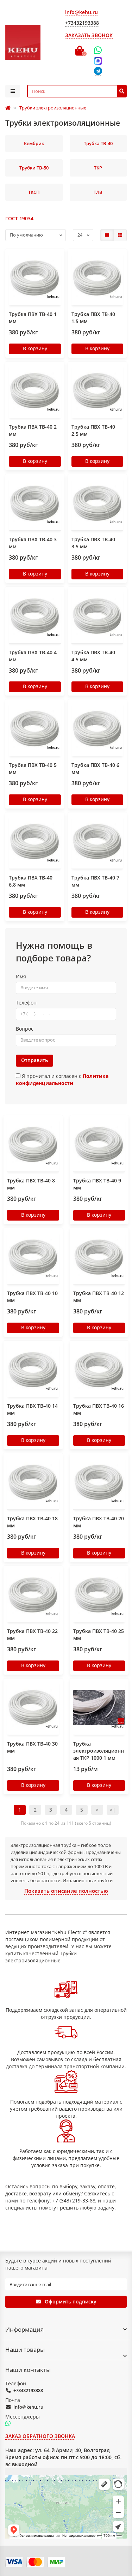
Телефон (26, 1003)
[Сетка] (107, 235)
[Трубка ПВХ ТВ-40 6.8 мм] (35, 841)
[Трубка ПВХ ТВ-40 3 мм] (35, 503)
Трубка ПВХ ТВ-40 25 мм (99, 1635)
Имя (21, 976)
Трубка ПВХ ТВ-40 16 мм (99, 1409)
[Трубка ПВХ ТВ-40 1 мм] (35, 278)
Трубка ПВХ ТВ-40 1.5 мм (93, 318)
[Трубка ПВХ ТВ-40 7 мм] (98, 841)
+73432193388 (28, 2390)
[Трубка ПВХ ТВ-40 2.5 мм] (98, 390)
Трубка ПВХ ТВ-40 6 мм (95, 768)
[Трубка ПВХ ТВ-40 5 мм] (35, 728)
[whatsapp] (8, 2424)
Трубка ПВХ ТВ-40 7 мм (95, 881)
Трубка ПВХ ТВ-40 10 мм (32, 1297)
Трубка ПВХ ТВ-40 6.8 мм (31, 881)
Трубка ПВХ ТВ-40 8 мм (31, 1184)
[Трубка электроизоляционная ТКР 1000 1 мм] (99, 1707)
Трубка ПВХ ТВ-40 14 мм (32, 1409)
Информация (24, 2329)
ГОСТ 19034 (19, 218)
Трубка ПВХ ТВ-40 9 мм (97, 1184)
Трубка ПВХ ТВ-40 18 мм (32, 1522)
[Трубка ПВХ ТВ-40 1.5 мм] (98, 278)
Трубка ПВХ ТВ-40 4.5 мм (93, 656)
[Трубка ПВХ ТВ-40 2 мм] (35, 390)
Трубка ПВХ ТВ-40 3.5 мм (93, 543)
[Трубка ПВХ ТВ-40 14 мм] (33, 1370)
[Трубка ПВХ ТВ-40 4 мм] (35, 616)
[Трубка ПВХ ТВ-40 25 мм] (99, 1595)
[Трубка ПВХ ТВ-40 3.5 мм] (98, 503)
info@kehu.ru (28, 2407)
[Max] (98, 61)
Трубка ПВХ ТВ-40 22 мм (32, 1635)
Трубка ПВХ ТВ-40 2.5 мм (93, 430)
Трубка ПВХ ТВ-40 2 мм (33, 430)
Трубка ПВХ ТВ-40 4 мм (33, 656)
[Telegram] (98, 71)
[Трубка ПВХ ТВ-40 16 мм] (99, 1370)
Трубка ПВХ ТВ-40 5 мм (33, 768)
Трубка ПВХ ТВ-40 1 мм (33, 318)
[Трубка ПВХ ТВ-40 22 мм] (33, 1595)
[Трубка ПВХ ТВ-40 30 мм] (33, 1707)
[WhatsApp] (98, 50)
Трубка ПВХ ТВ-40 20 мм (99, 1522)
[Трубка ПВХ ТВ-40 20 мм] (99, 1482)
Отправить (34, 1060)
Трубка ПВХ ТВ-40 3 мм (33, 543)
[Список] (120, 235)
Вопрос (25, 1029)
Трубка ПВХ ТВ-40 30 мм (32, 1747)
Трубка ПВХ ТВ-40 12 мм (99, 1297)
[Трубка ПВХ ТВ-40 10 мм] (33, 1257)
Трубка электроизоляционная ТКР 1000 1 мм (99, 1751)
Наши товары (25, 2350)
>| (113, 1810)
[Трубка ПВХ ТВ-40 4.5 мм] (98, 616)
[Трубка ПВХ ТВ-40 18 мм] (33, 1482)
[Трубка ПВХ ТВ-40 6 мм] (98, 728)
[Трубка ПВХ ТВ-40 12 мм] (99, 1257)
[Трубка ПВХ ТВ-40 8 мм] (33, 1144)
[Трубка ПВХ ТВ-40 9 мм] (99, 1144)
